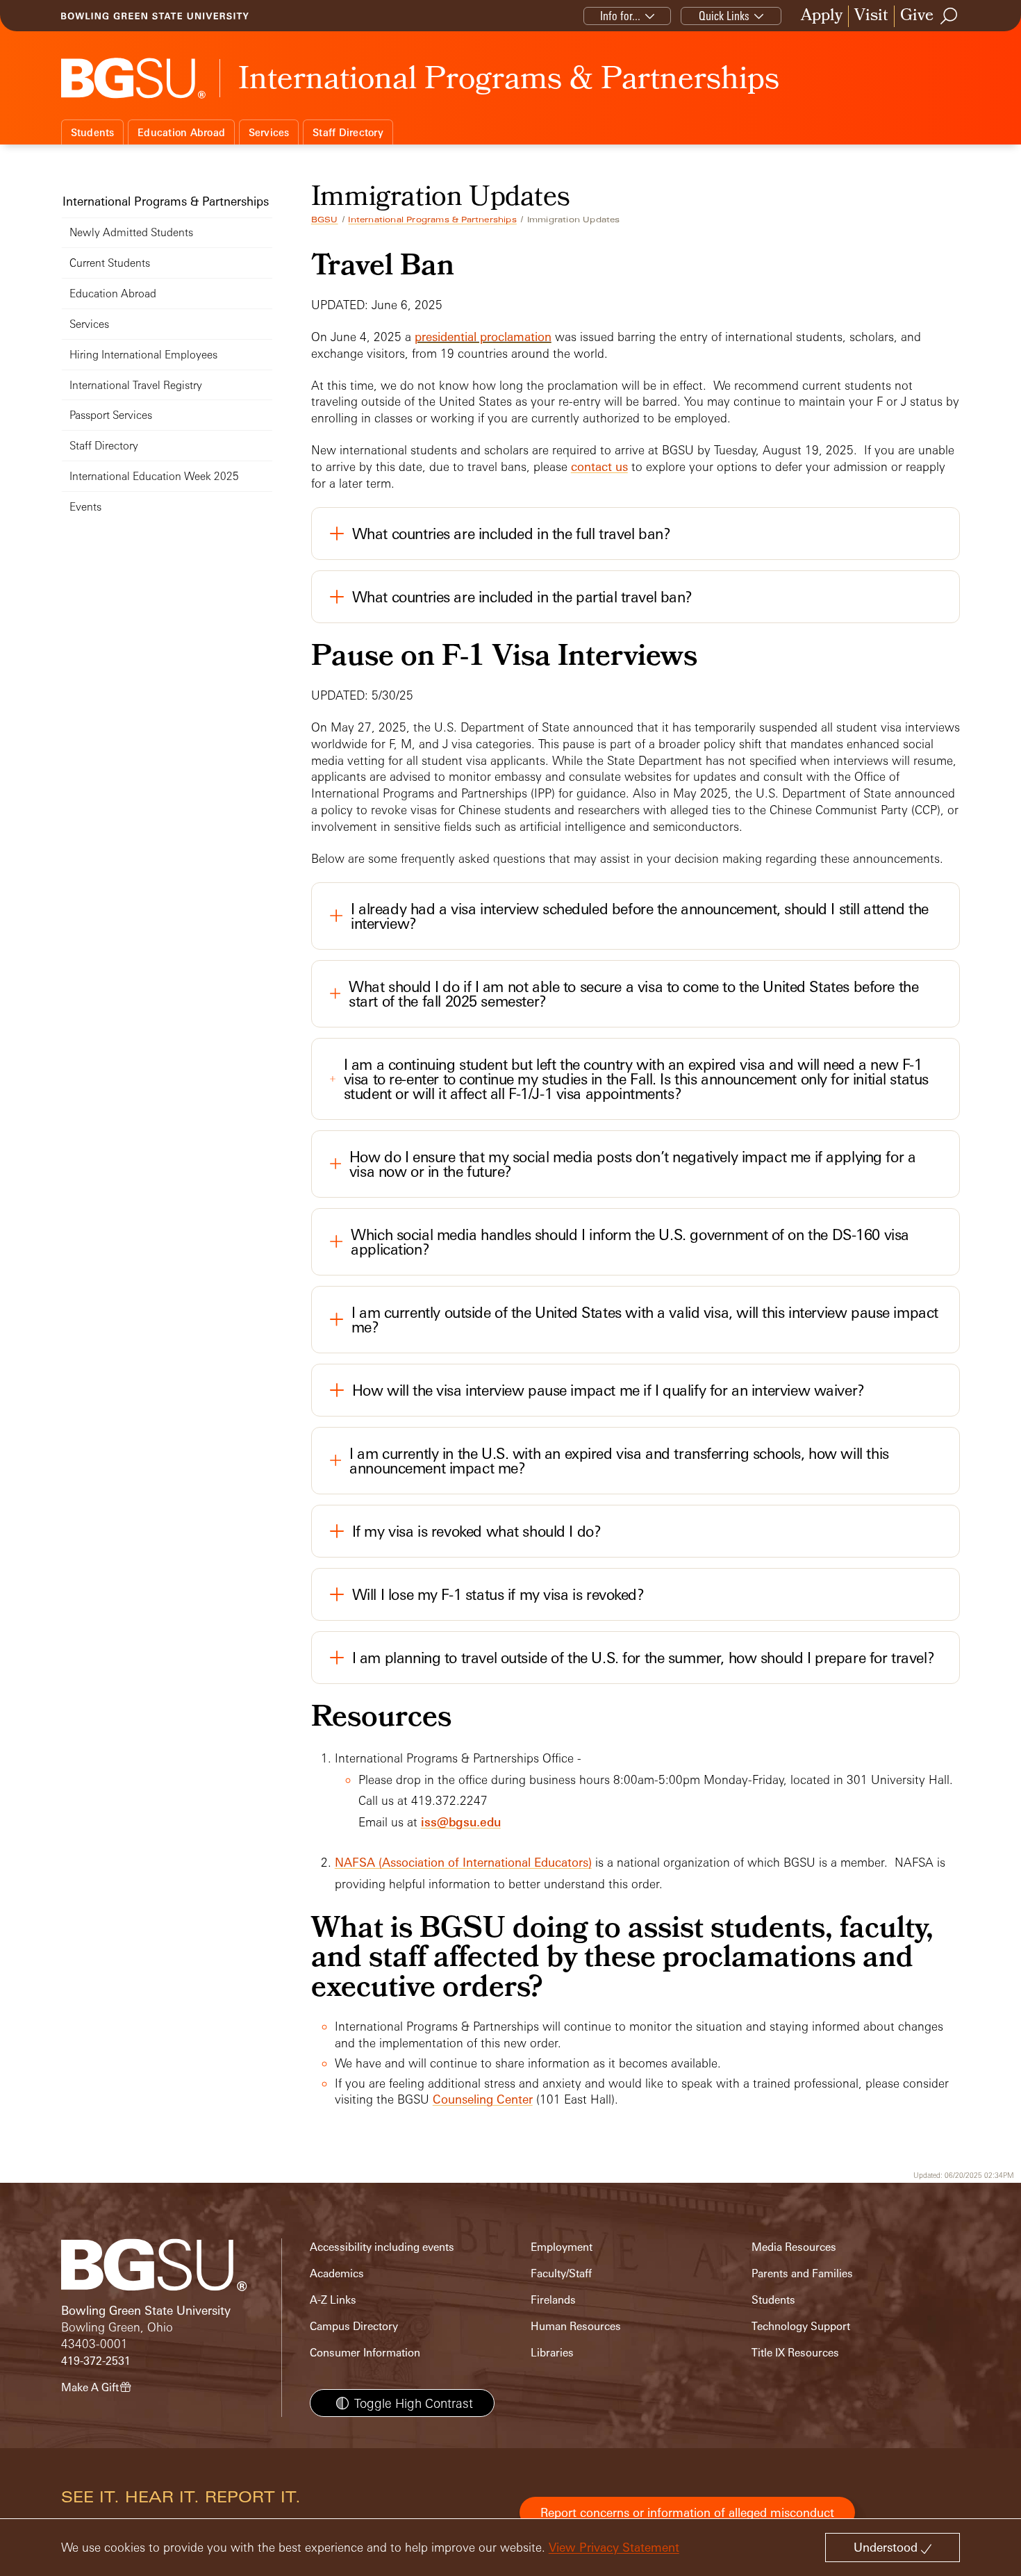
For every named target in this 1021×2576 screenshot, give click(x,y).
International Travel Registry (136, 385)
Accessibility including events (382, 2247)
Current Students (110, 263)
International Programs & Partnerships (432, 220)
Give (917, 16)
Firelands (553, 2300)
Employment (562, 2247)
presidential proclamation (483, 337)
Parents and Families (802, 2273)
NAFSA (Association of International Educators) (463, 1862)
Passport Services (111, 415)
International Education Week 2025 (154, 476)
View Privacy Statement (614, 2547)
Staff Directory (348, 132)
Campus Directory (354, 2326)
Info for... (620, 16)
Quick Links (724, 16)
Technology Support (801, 2326)
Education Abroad (181, 132)
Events (85, 507)
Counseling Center (483, 2099)
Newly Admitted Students (131, 232)
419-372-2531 (96, 2361)
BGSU (325, 220)
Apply (822, 16)
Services (269, 132)
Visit (871, 16)
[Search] (949, 16)
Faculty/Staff (561, 2273)
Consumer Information (365, 2353)
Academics (337, 2273)
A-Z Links (333, 2300)
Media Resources (794, 2247)
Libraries (552, 2353)
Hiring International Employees (143, 355)
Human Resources (576, 2326)
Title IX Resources (795, 2353)
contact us (599, 467)
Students (93, 132)
